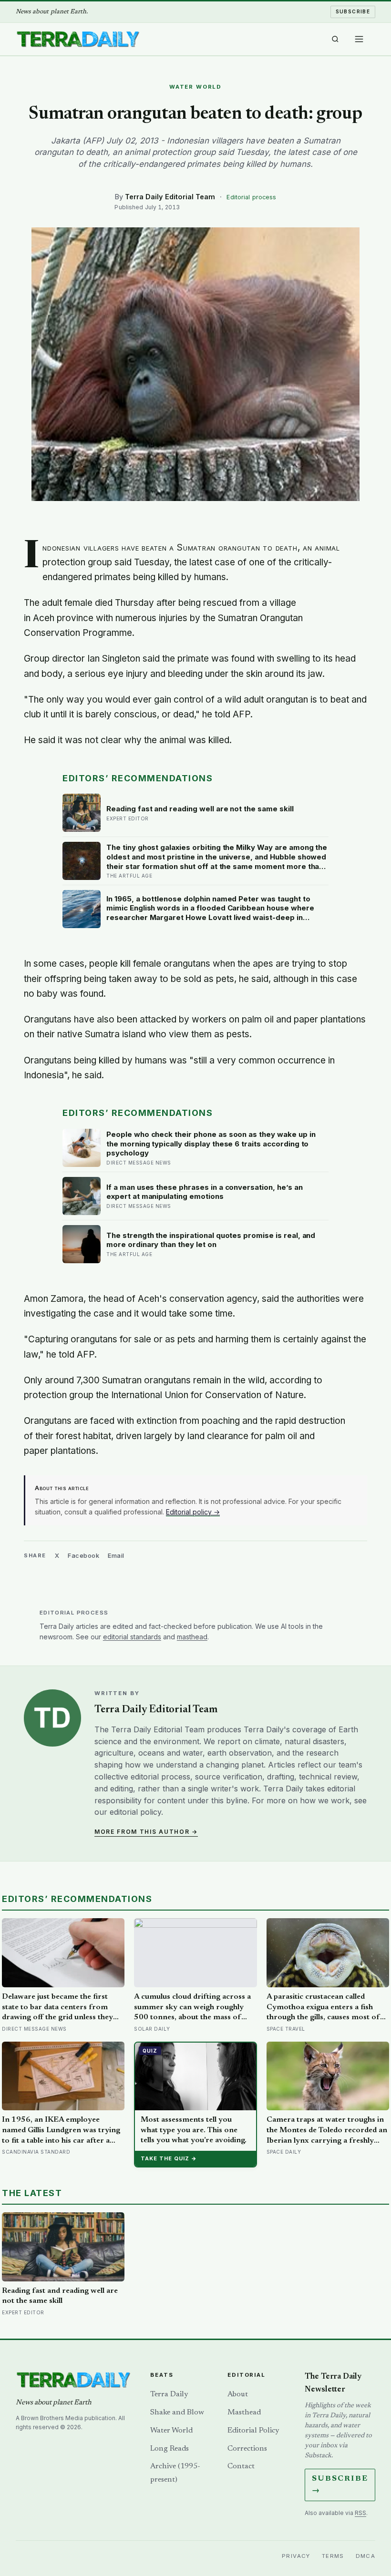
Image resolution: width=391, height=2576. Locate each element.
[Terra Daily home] (78, 39)
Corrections (247, 2449)
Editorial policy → (193, 1512)
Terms (333, 2556)
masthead (192, 1637)
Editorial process (251, 197)
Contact (241, 2466)
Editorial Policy (253, 2431)
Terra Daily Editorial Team (170, 197)
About (238, 2394)
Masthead (244, 2412)
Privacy (296, 2556)
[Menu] (359, 39)
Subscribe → (340, 2485)
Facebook (83, 1555)
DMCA (366, 2556)
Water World (171, 2431)
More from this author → (146, 1832)
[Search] (335, 39)
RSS (360, 2513)
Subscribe (353, 11)
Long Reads (170, 2449)
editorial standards (132, 1637)
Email (116, 1555)
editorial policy (135, 1812)
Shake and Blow (177, 2412)
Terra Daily (169, 2394)
